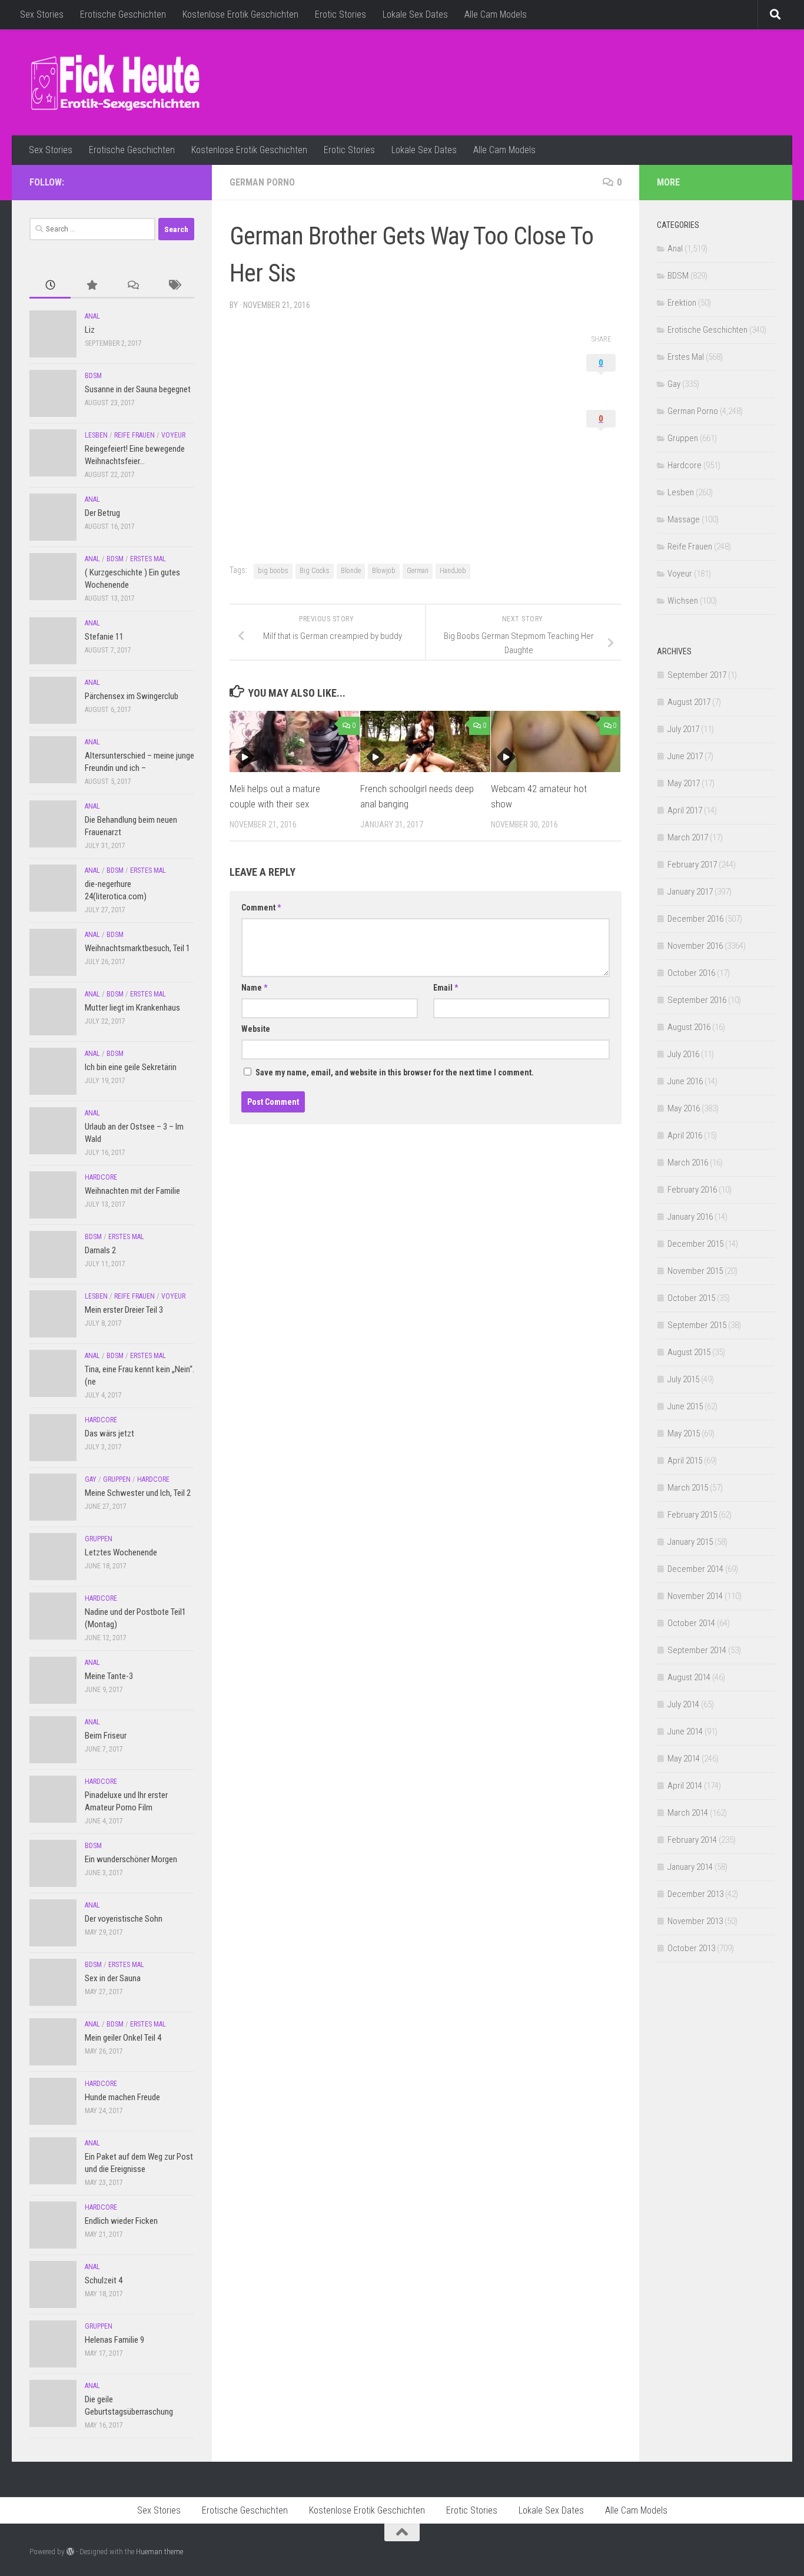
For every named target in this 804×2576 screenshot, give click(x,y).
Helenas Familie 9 (114, 2340)
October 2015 (691, 1298)
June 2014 (685, 1731)
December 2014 (695, 1569)
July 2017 (683, 729)
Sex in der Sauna (113, 1978)
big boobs (273, 571)
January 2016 (690, 1217)
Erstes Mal (148, 559)
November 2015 (695, 1271)
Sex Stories (42, 14)
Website (256, 1029)
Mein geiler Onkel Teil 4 (123, 2038)
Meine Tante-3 (109, 1676)
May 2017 (684, 783)
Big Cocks (315, 571)
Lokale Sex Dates (415, 14)
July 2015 (683, 1379)
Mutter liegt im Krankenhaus (132, 1008)
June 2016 (685, 1081)
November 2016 (695, 946)
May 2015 (684, 1433)
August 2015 (689, 1352)
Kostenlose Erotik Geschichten (240, 14)
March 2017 (688, 837)
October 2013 (691, 1948)
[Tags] (174, 286)
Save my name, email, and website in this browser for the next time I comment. (395, 1072)
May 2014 (684, 1759)
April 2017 (685, 810)
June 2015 (685, 1406)
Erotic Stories (340, 14)
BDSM (93, 376)
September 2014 (697, 1650)
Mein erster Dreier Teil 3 (124, 1310)
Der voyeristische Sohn (124, 1919)
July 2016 (683, 1054)
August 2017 (689, 702)
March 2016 (688, 1163)
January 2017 (690, 892)
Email (446, 988)
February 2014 (692, 1840)
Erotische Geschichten (123, 14)
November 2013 (695, 1921)
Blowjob (384, 571)
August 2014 (689, 1677)
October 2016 (691, 973)
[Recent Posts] (50, 286)
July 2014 (683, 1704)
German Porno (262, 182)
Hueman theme (160, 2552)
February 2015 (692, 1515)
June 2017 (685, 756)
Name (254, 988)
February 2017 (692, 865)
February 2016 (692, 1190)
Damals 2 (100, 1250)
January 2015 (690, 1542)
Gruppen (117, 1479)
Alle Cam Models (496, 14)
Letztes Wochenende (121, 1552)
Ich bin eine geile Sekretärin (131, 1067)
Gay (91, 1479)
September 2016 (697, 1000)
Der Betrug (102, 513)
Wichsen (683, 601)
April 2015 (685, 1461)
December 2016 (695, 919)
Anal (92, 316)
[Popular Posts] (91, 286)
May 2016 (684, 1108)
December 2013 (695, 1894)
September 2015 (697, 1325)
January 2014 (690, 1867)
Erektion (682, 303)
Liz (90, 330)
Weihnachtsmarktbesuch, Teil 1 (137, 948)
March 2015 (688, 1488)
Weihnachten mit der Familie (132, 1191)
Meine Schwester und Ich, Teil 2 (138, 1493)
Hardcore (101, 1177)
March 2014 (688, 1813)
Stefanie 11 (104, 637)
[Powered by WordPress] (70, 2552)
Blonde (351, 571)
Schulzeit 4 (104, 2280)
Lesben (96, 435)
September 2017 (697, 675)
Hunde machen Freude (122, 2097)
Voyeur (173, 435)
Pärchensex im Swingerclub (132, 696)
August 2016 (689, 1027)
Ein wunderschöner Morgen (131, 1859)
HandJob (453, 571)
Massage (684, 519)
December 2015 (695, 1244)
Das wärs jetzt (109, 1433)
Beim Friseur (106, 1736)
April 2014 (685, 1786)
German (418, 571)
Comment (261, 908)
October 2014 (691, 1623)
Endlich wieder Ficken (121, 2221)
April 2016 (685, 1135)
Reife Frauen (134, 435)
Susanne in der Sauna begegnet (138, 389)
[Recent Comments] (132, 286)
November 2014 (695, 1596)
